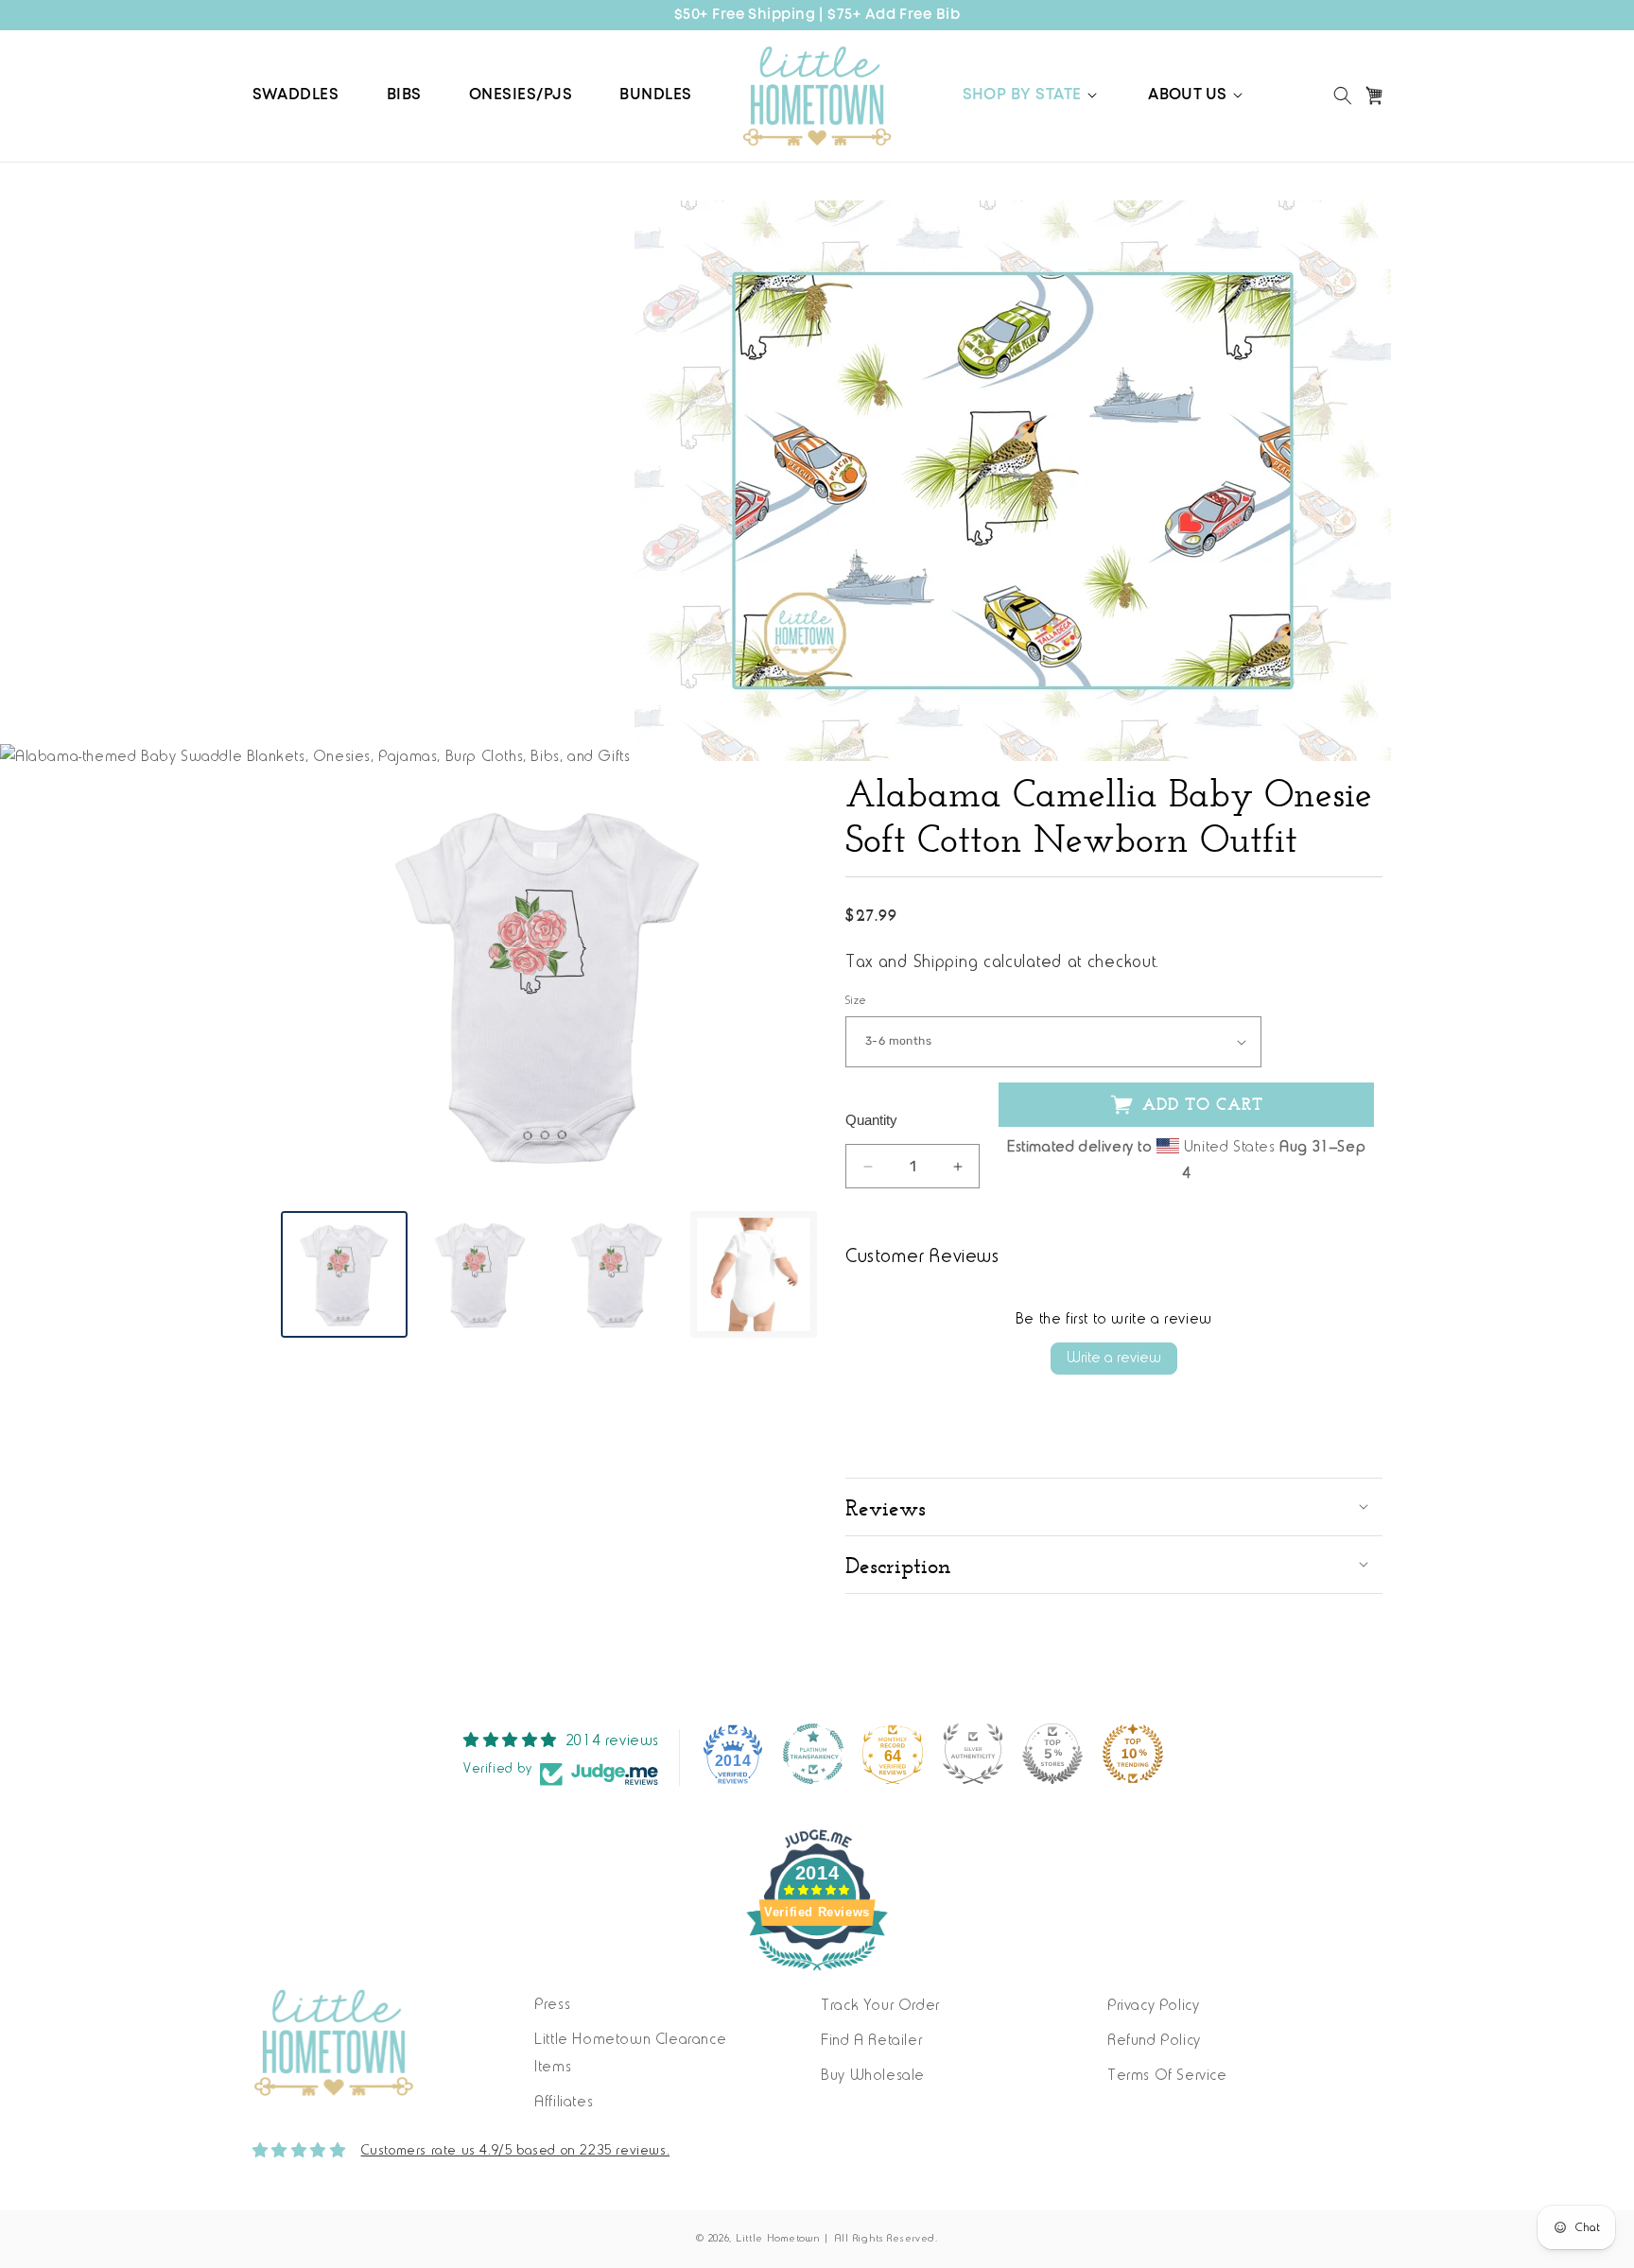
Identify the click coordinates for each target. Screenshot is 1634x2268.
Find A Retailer (871, 2041)
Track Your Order (880, 2006)
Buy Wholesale (873, 2076)
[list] (549, 984)
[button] (1032, 95)
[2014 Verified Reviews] (817, 1975)
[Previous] (309, 984)
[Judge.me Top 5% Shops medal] (1052, 1754)
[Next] (789, 984)
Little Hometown (778, 2239)
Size (856, 1001)
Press (552, 2005)
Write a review (1114, 1359)
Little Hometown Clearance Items (630, 2054)
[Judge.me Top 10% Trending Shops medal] (1133, 1754)
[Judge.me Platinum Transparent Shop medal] (813, 1754)
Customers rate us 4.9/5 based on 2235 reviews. (516, 2151)
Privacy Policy (1153, 2006)
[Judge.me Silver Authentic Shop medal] (973, 1754)
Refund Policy (1154, 2041)
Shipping (946, 963)
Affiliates (564, 2103)
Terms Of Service (1167, 2076)
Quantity (871, 1120)
